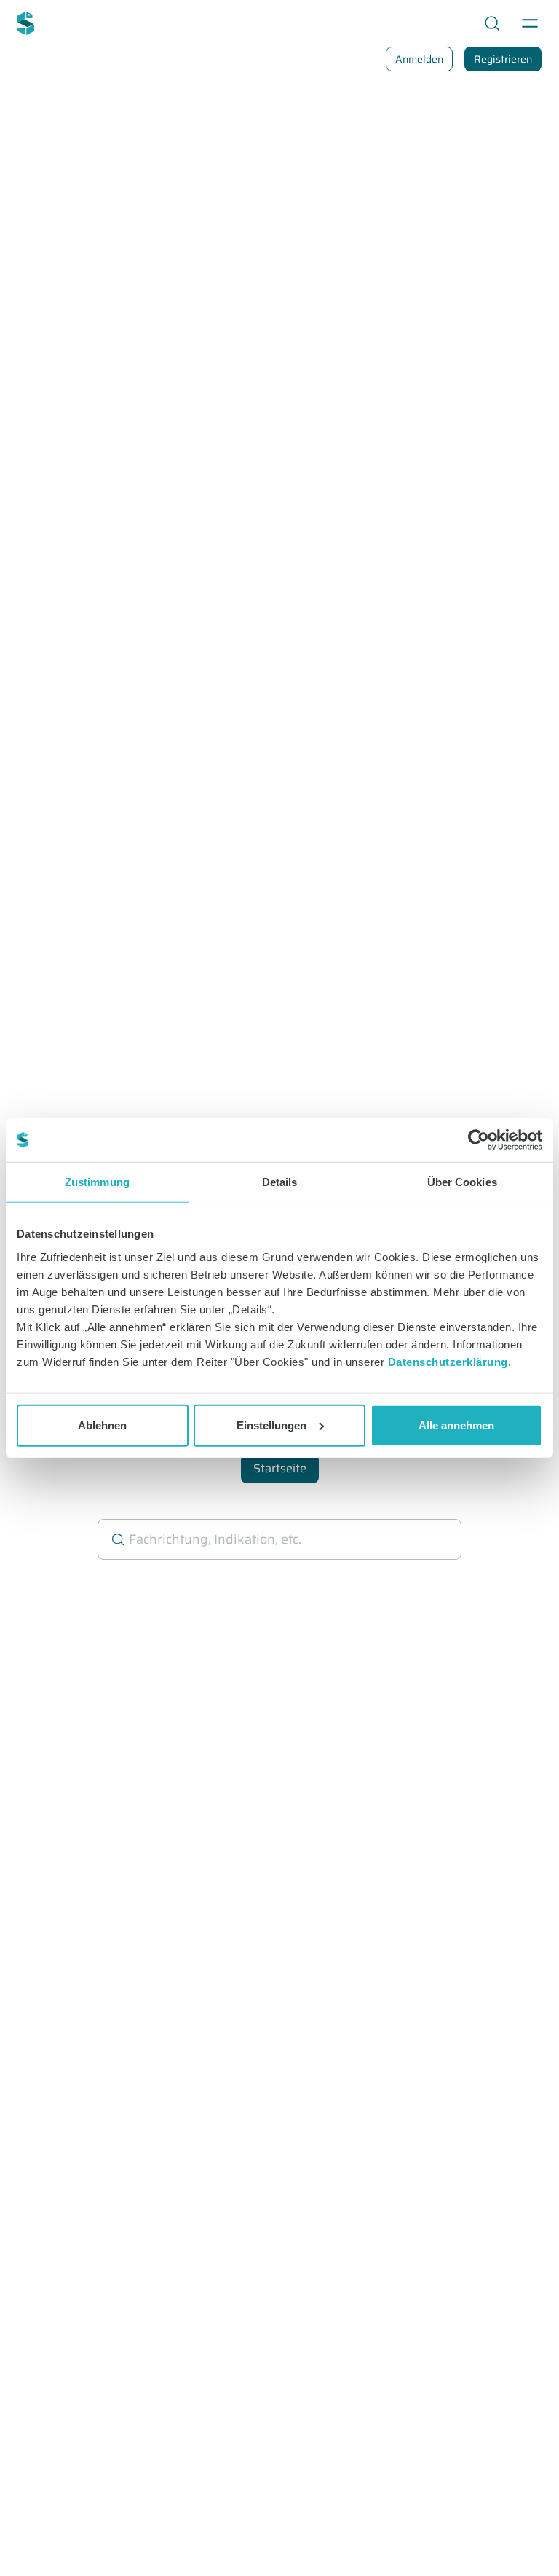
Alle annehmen (456, 1425)
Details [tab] (280, 1182)
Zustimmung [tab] (97, 1182)
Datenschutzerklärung (448, 1361)
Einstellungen (271, 1425)
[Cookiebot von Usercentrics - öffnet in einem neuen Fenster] (479, 1140)
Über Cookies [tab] (462, 1182)
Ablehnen (102, 1425)
